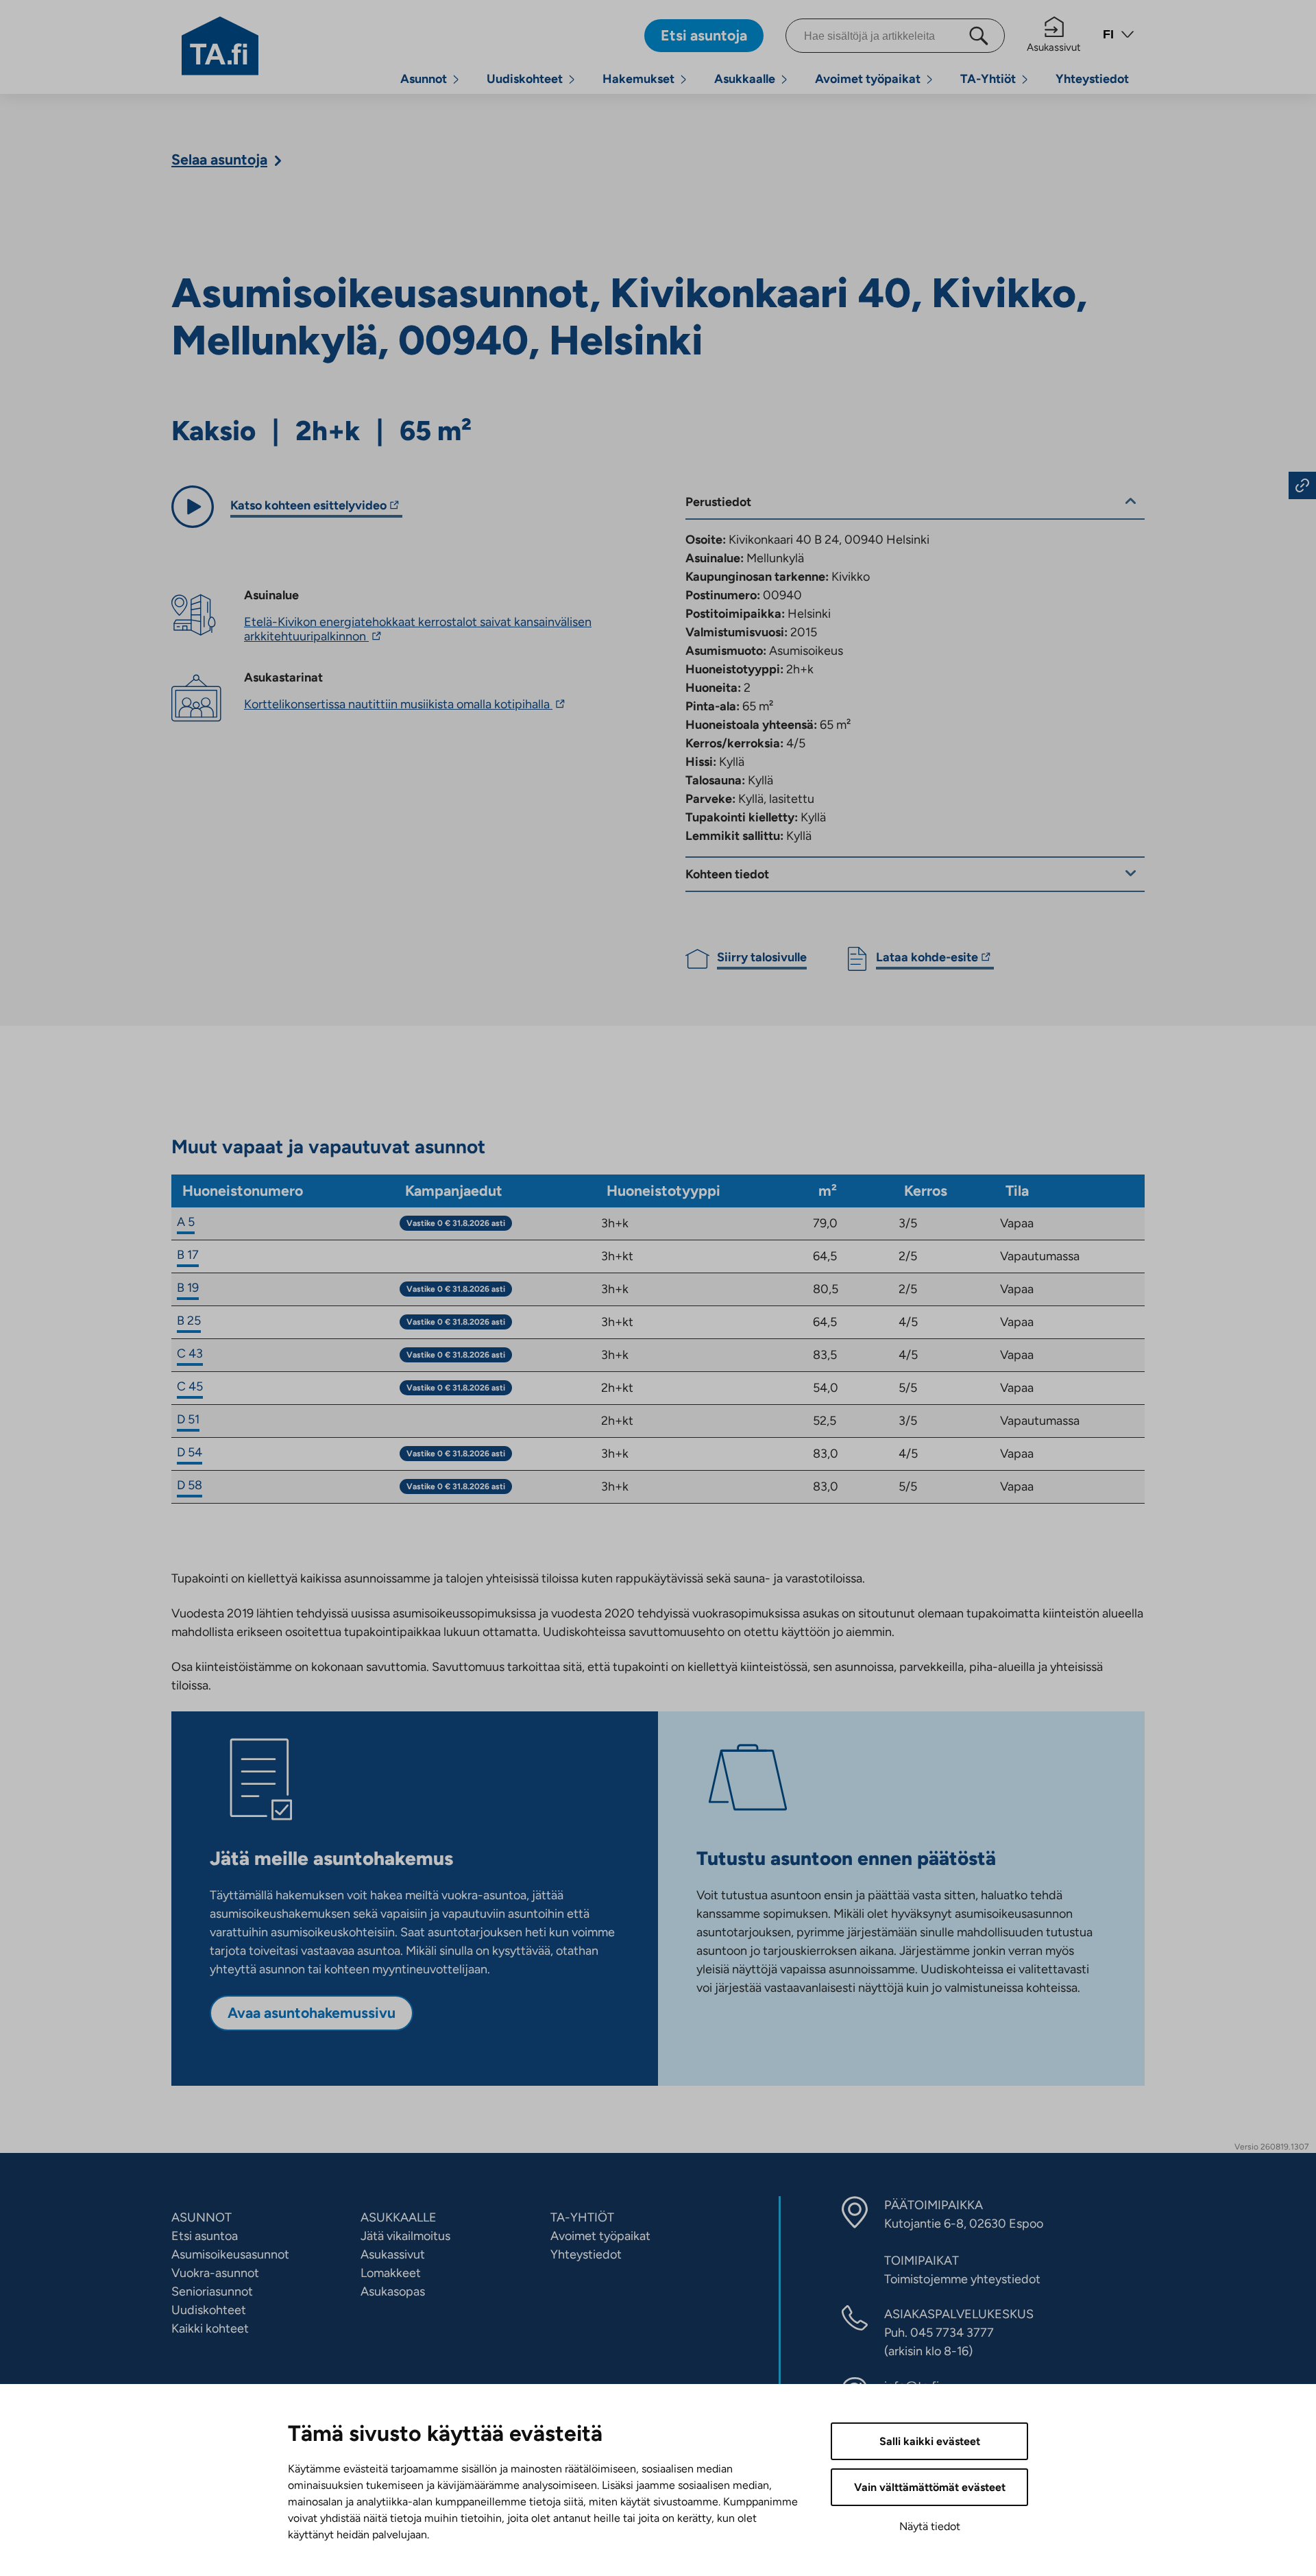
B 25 (189, 1321)
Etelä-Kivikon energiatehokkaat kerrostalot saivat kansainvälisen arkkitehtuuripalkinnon (418, 629)
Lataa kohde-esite (927, 959)
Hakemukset (638, 79)
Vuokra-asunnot (215, 2273)
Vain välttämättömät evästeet (930, 2487)
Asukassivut (1054, 47)
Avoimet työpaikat (868, 79)
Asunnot (424, 79)
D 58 (190, 1485)
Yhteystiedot (1092, 79)
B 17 (188, 1255)
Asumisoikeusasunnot (230, 2254)
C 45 (190, 1386)
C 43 (190, 1353)
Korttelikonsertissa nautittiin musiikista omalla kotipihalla (406, 704)
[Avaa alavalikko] (456, 79)
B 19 (188, 1288)
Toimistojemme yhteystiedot (962, 2279)
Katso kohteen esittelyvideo (308, 507)
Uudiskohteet (525, 79)
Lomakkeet (391, 2273)
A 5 (186, 1222)
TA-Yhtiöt (988, 79)
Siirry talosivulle (762, 957)
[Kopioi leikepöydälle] (1302, 485)
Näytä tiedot (930, 2526)
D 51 (188, 1419)
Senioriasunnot (212, 2291)
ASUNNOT (202, 2217)
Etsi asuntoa (205, 2236)
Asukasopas (393, 2291)
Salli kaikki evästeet (930, 2441)
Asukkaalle (745, 79)
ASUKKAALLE (399, 2217)
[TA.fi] (220, 45)
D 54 (190, 1452)
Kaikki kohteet (210, 2328)
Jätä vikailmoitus (405, 2236)
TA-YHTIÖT (582, 2217)
